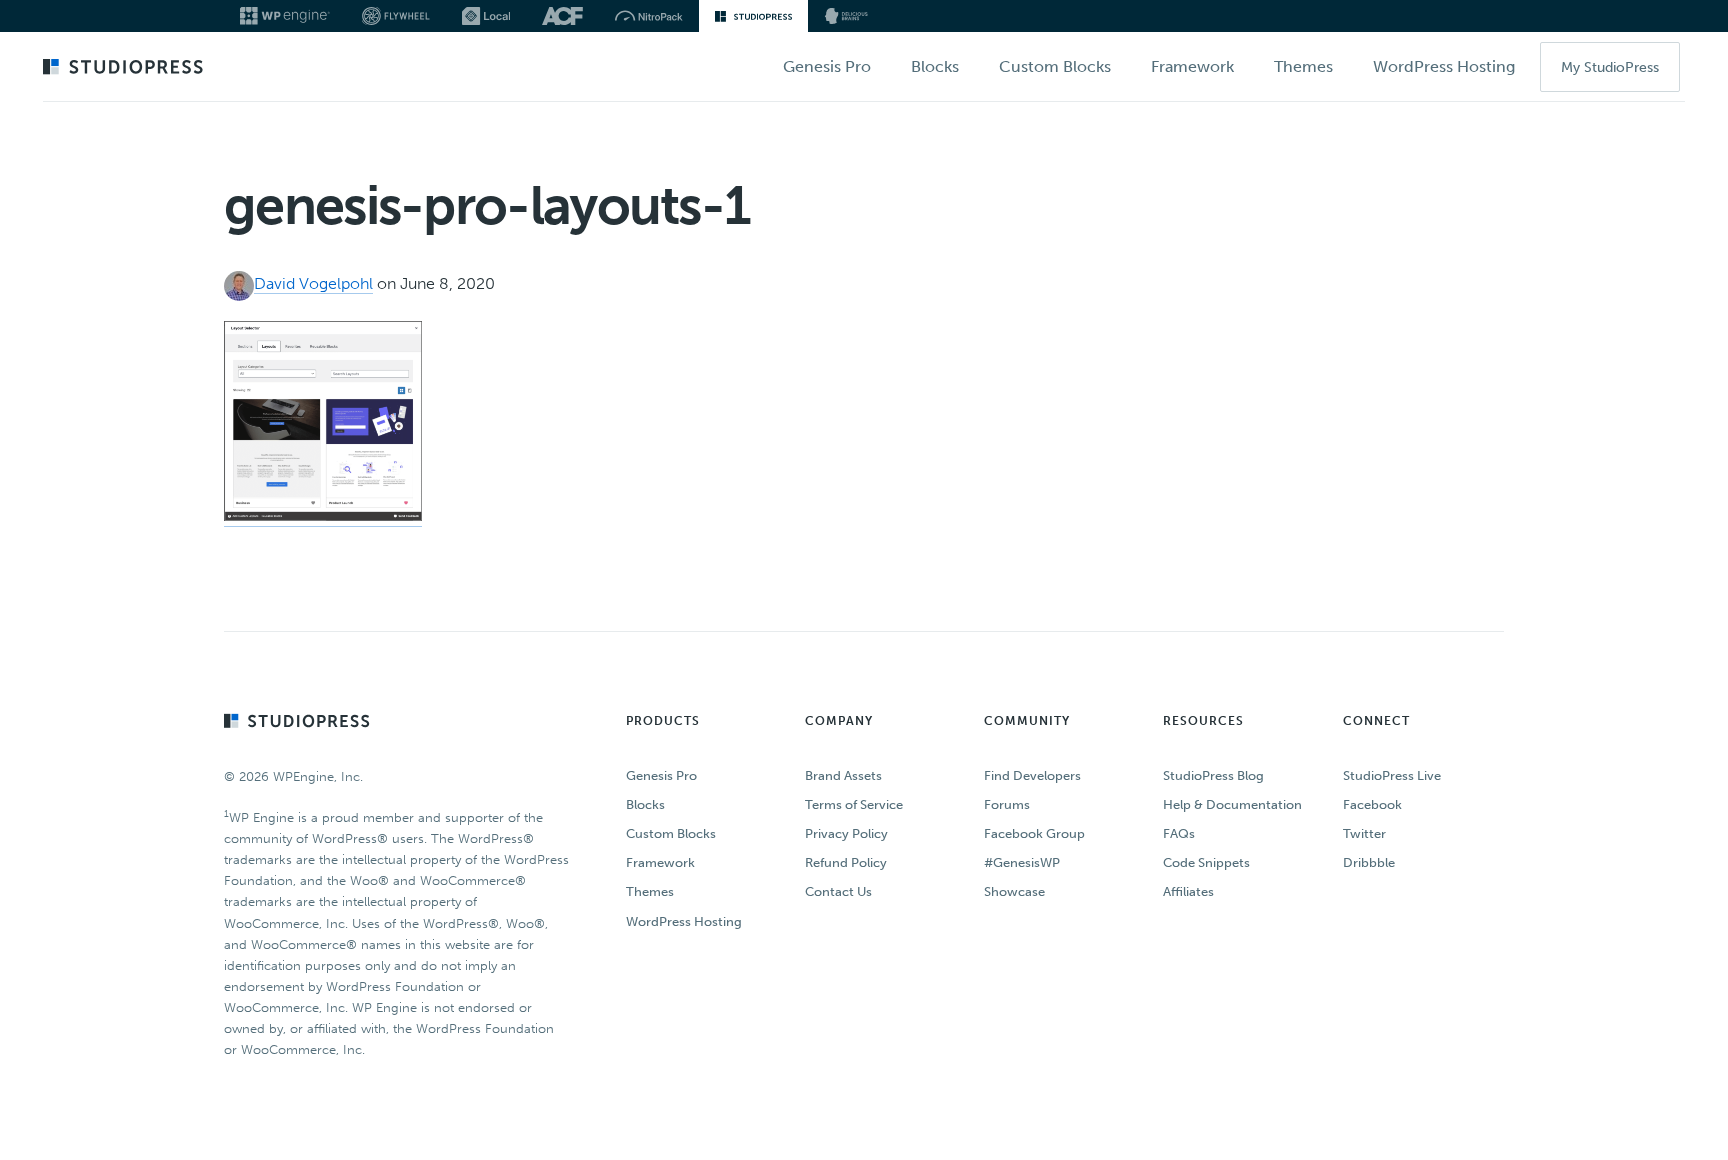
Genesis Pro (661, 775)
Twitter (1364, 833)
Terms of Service (854, 804)
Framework (660, 862)
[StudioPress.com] (125, 68)
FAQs (1179, 833)
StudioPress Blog (1213, 775)
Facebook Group (1034, 833)
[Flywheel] (396, 16)
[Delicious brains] (846, 16)
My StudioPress (1610, 67)
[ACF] (562, 16)
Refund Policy (846, 862)
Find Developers (1032, 775)
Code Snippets (1206, 862)
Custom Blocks (671, 833)
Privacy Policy (846, 833)
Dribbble (1369, 862)
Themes (650, 891)
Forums (1007, 804)
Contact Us (838, 891)
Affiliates (1188, 891)
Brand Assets (843, 775)
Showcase (1014, 891)
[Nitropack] (649, 16)
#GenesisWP (1022, 862)
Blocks (645, 804)
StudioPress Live (1392, 775)
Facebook (1372, 804)
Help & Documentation (1232, 804)
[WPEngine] (285, 16)
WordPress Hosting (684, 921)
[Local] (486, 16)
